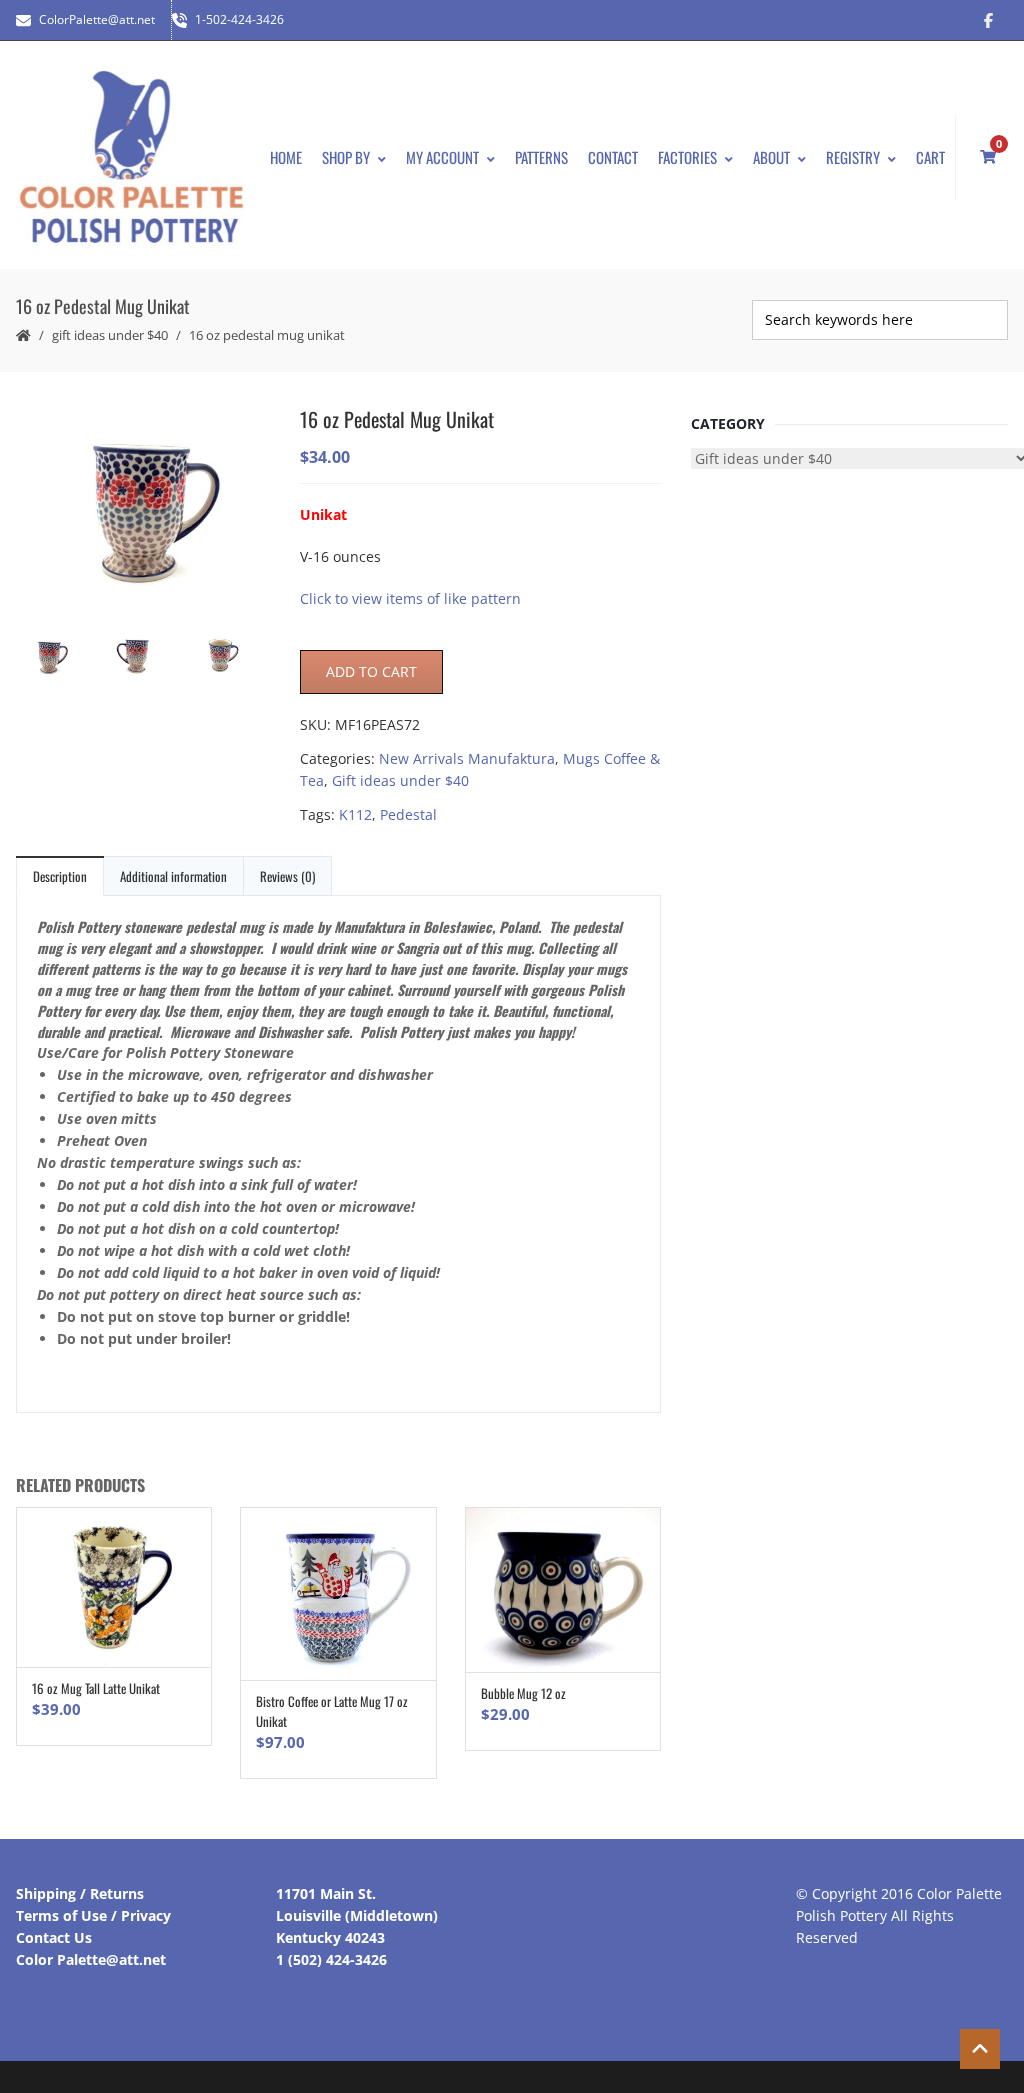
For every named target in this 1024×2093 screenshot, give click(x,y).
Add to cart (371, 671)
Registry (853, 157)
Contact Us (54, 1937)
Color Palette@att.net (91, 1959)
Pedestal (408, 814)
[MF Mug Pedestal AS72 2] (144, 506)
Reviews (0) (287, 876)
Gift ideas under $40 (110, 335)
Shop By (346, 157)
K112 (355, 814)
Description (60, 876)
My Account (442, 157)
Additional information (173, 876)
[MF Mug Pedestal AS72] (144, 656)
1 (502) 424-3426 (331, 1959)
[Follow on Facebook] (988, 20)
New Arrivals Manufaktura (467, 758)
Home (286, 157)
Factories (687, 157)
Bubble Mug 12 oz (523, 1693)
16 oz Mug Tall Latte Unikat (96, 1688)
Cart (930, 157)
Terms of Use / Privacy (93, 1915)
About (771, 157)
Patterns (541, 157)
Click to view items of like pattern (410, 598)
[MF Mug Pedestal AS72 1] (229, 657)
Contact (613, 157)
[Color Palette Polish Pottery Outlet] (131, 157)
